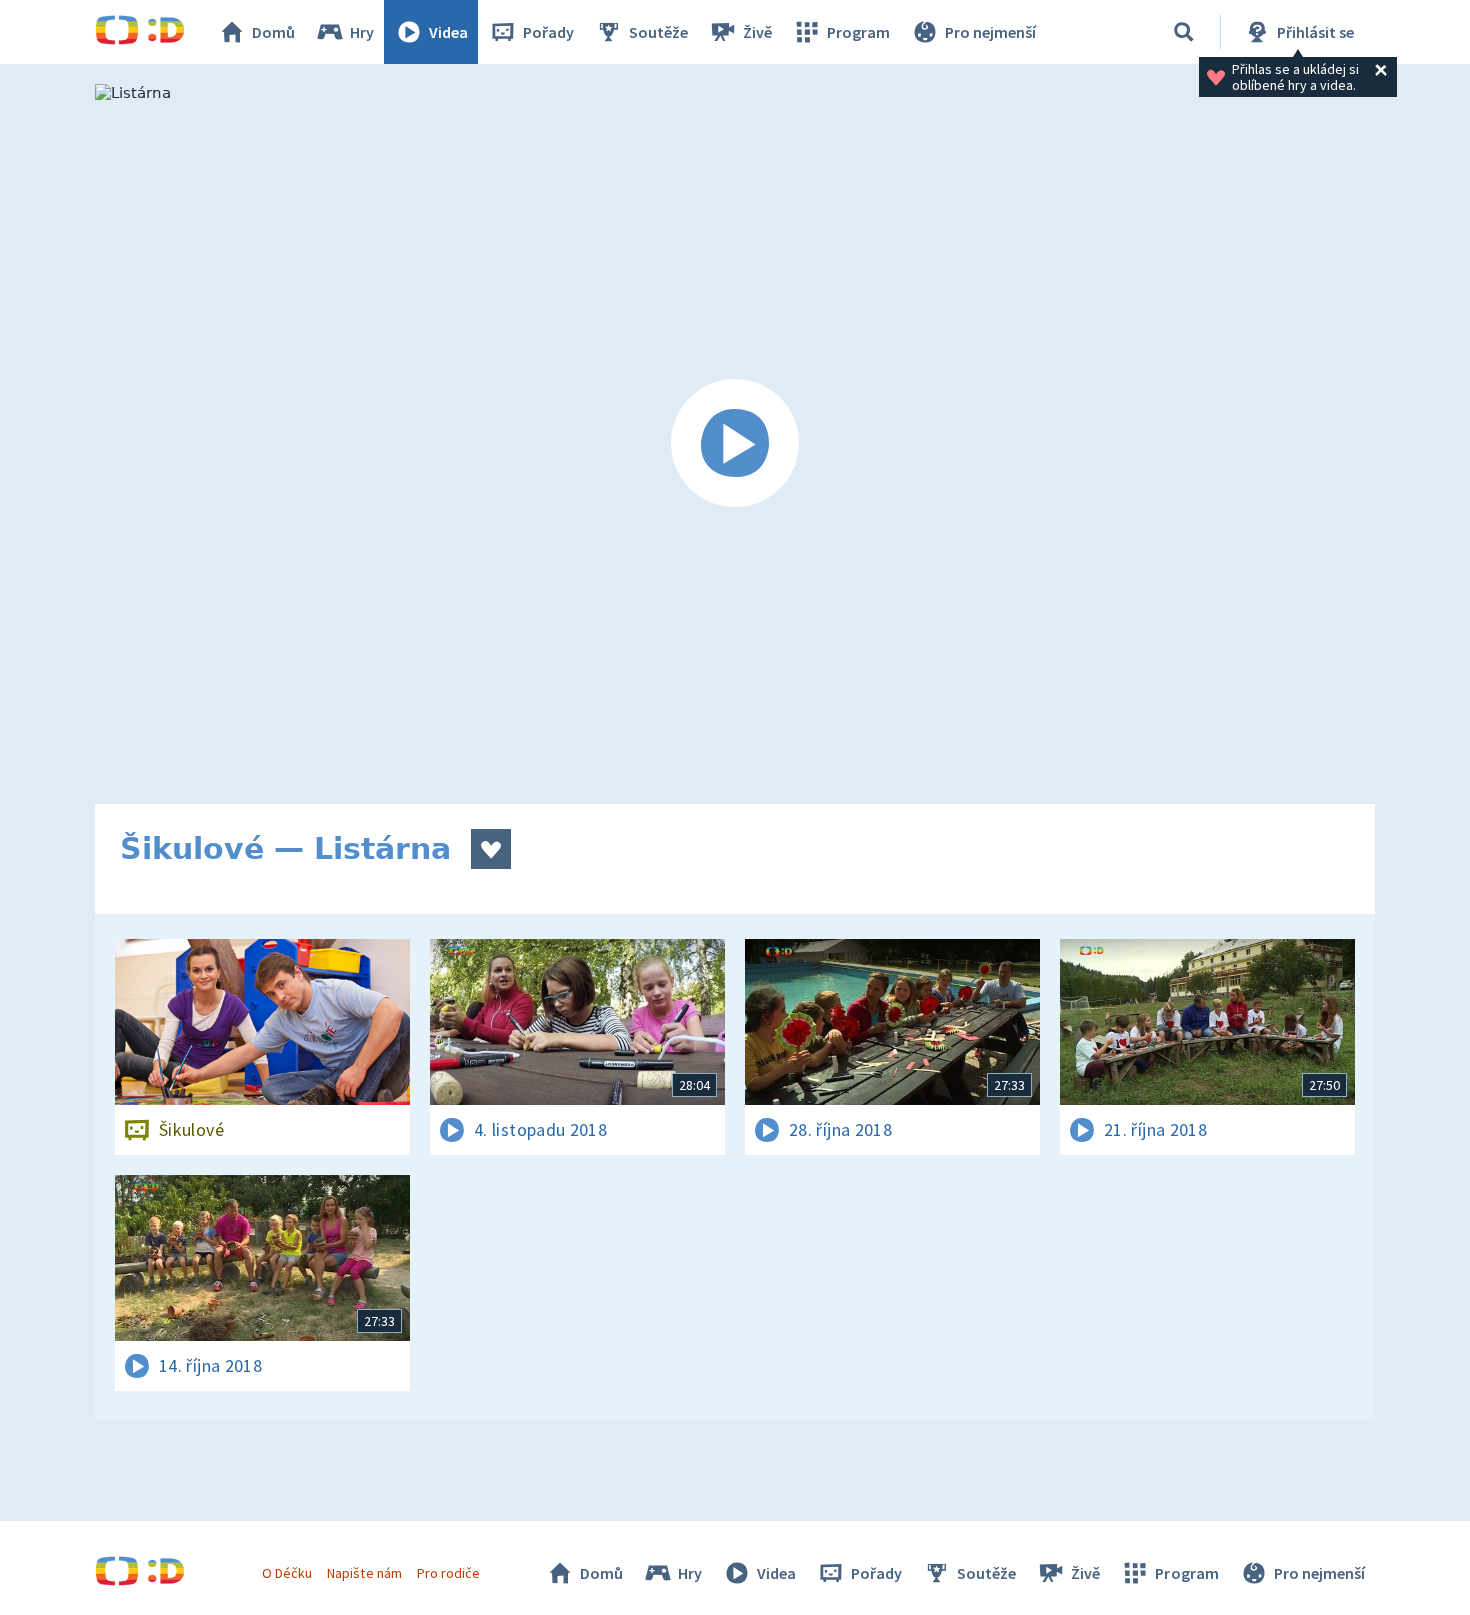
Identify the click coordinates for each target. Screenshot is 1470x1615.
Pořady (548, 32)
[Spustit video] (735, 444)
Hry (362, 32)
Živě (757, 32)
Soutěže (658, 32)
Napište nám (364, 1573)
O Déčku (287, 1573)
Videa (448, 32)
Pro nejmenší (990, 32)
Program (858, 32)
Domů (273, 32)
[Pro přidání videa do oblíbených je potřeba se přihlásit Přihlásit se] (491, 849)
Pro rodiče (448, 1573)
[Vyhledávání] (1184, 32)
